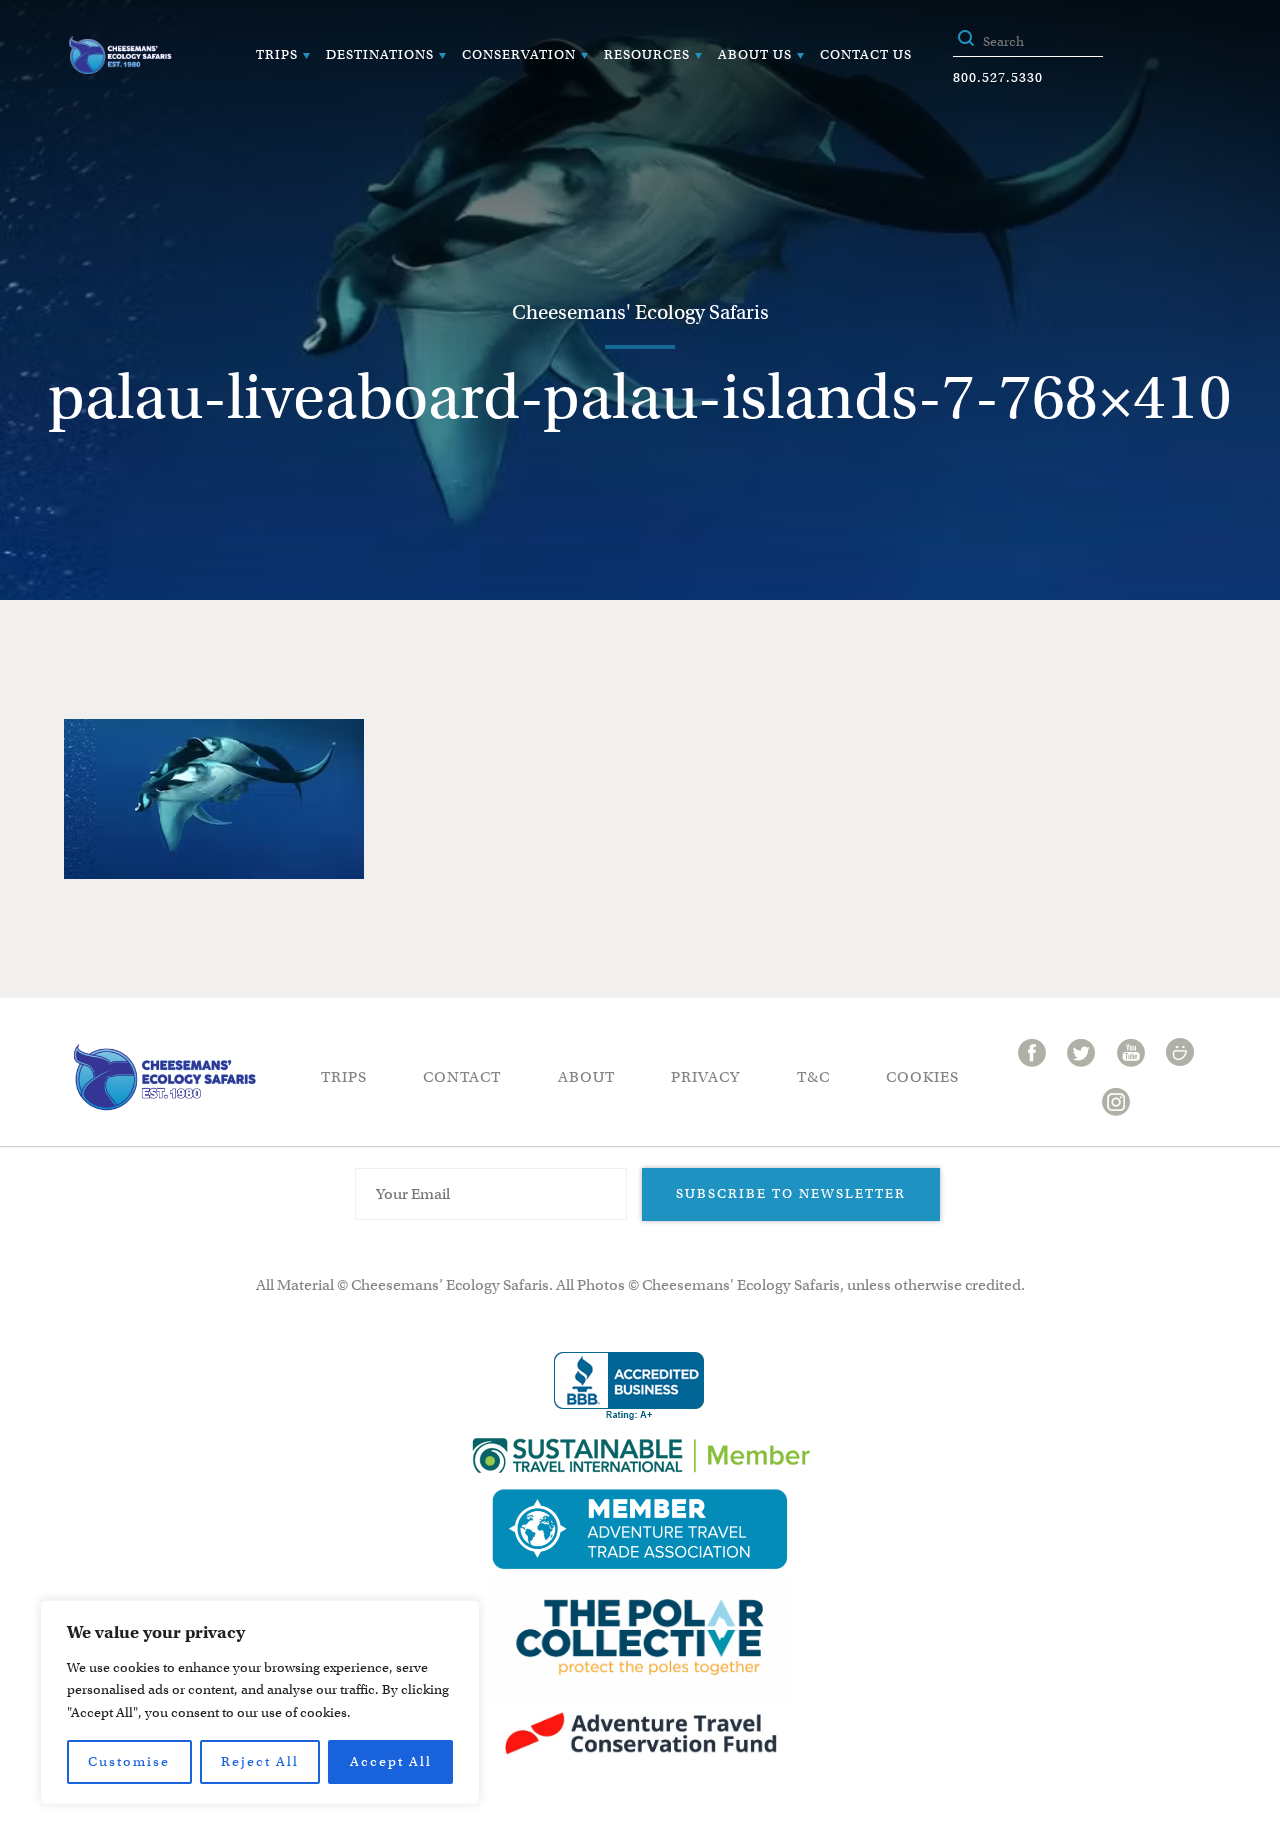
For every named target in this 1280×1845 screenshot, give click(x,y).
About (586, 1077)
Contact (462, 1077)
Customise (129, 1761)
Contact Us (866, 54)
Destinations (380, 54)
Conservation (519, 54)
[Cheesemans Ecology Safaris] (120, 55)
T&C (813, 1077)
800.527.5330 (998, 77)
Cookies (922, 1077)
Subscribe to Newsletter (791, 1193)
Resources (647, 54)
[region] (260, 1702)
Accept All (391, 1761)
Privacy (705, 1077)
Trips (277, 54)
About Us (755, 54)
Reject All (260, 1761)
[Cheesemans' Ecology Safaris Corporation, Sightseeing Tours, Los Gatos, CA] (629, 1386)
